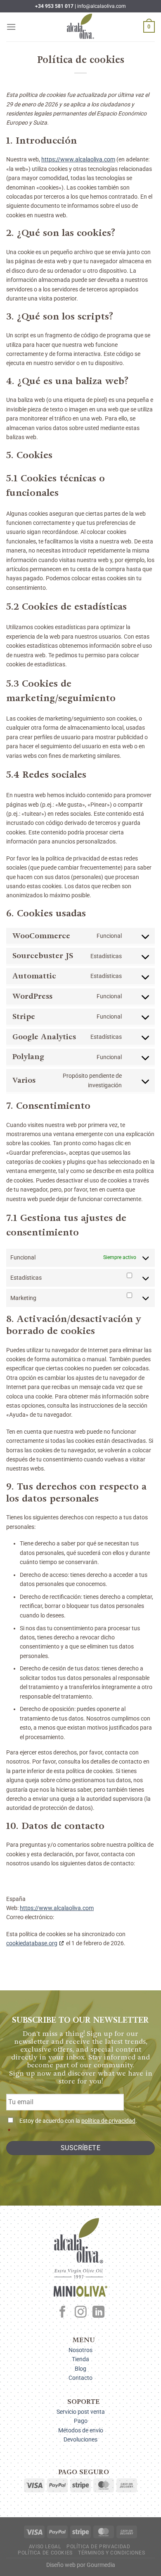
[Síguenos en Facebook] (63, 2313)
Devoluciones (80, 2439)
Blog (80, 2369)
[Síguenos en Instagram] (81, 2313)
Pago (81, 2421)
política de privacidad (108, 2121)
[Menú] (11, 27)
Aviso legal (45, 2547)
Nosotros (80, 2350)
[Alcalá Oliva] (80, 27)
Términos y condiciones (111, 2553)
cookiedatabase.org (32, 1943)
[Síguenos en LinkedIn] (98, 2313)
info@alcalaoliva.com (102, 6)
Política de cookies (45, 2553)
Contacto (80, 2378)
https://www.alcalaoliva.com (78, 159)
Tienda (80, 2359)
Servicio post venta (81, 2412)
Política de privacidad (98, 2547)
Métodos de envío (81, 2430)
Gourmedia (101, 2565)
